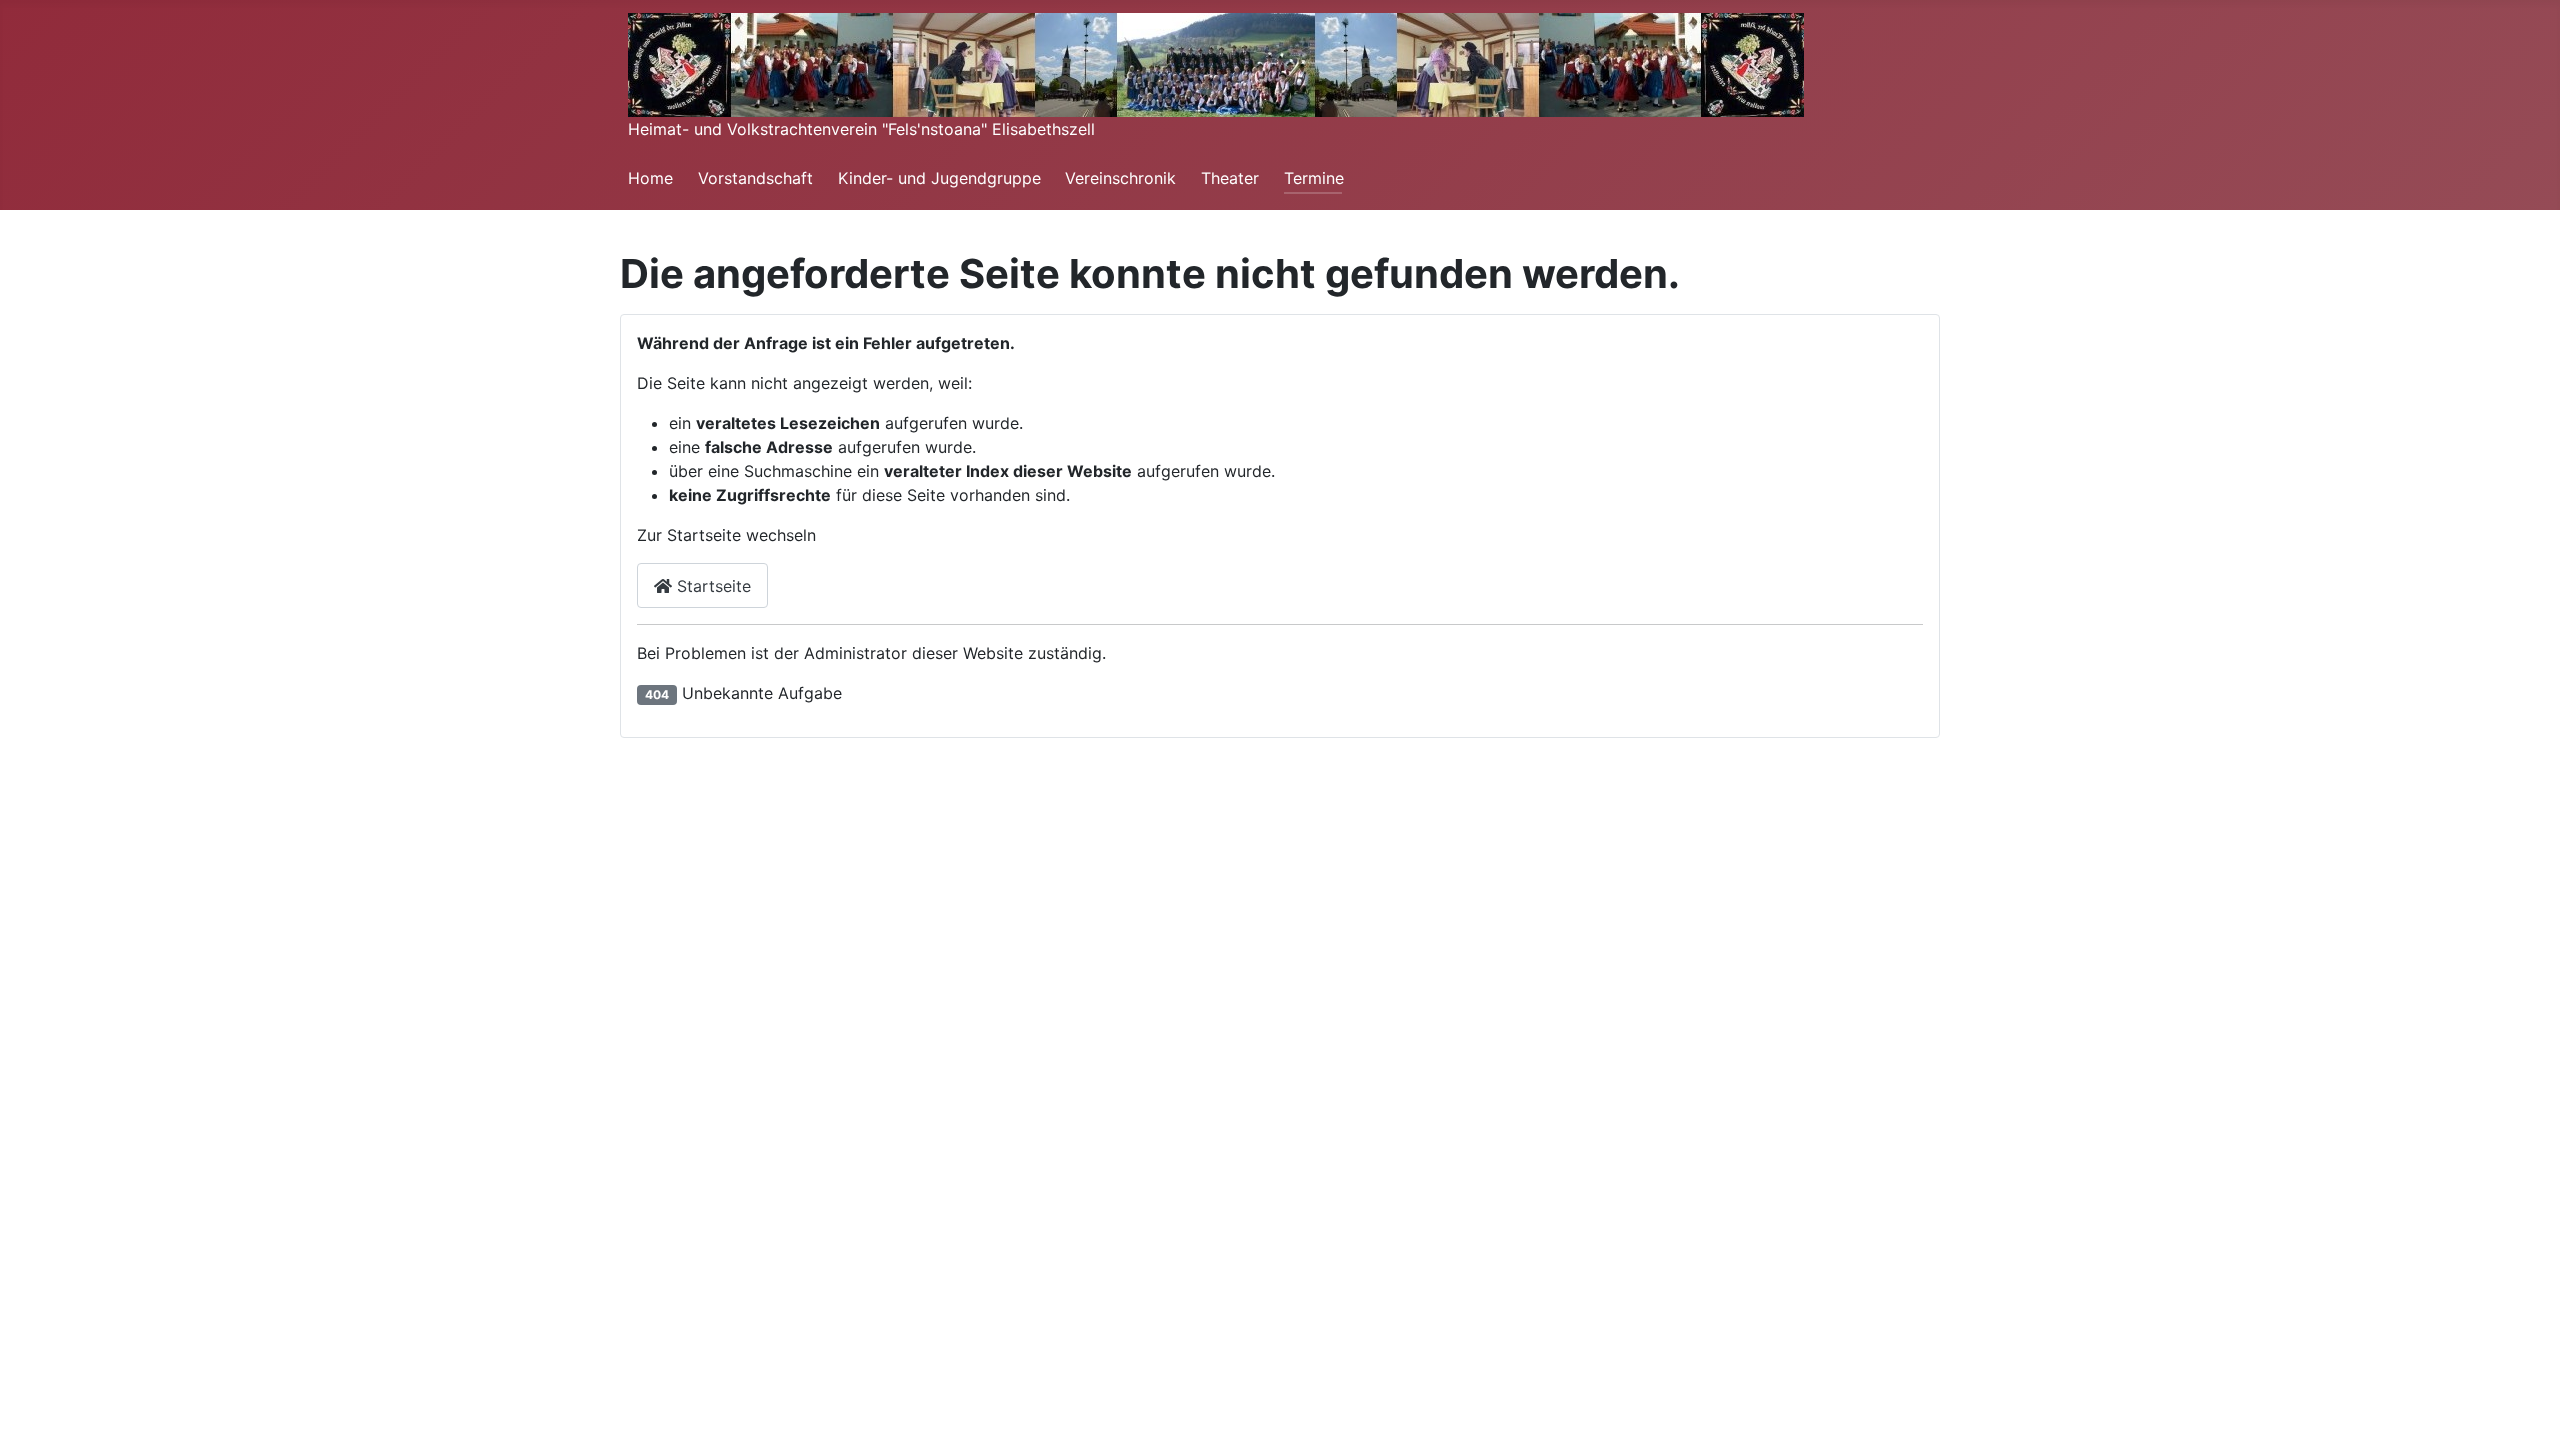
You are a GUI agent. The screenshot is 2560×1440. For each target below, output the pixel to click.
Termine (1314, 178)
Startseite (711, 586)
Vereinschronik (1120, 178)
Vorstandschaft (755, 178)
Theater (1230, 178)
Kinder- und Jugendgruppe (939, 178)
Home (650, 178)
